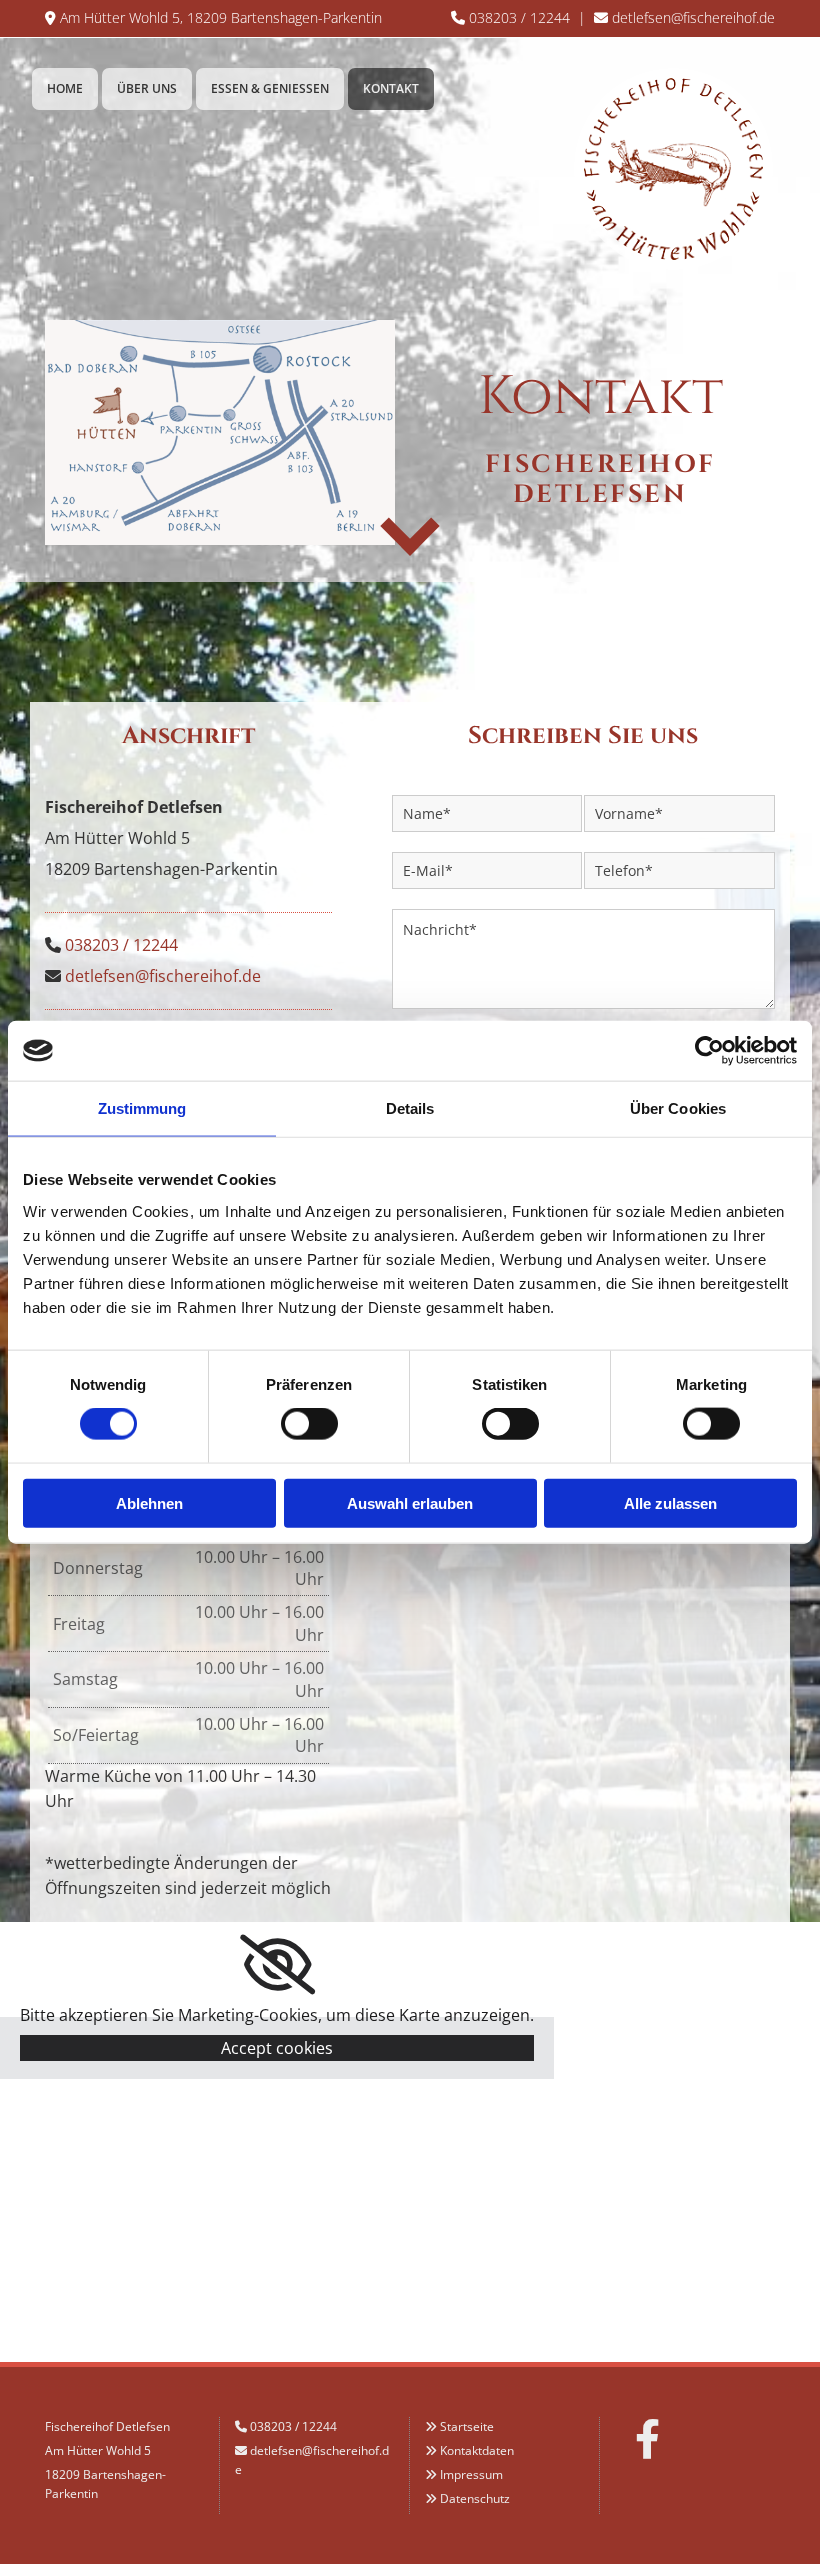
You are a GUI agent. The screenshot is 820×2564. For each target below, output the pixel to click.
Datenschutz (475, 2498)
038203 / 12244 (519, 17)
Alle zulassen (670, 1502)
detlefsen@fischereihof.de (693, 17)
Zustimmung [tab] (142, 1108)
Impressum (471, 2474)
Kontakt (391, 88)
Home (65, 88)
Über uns (147, 88)
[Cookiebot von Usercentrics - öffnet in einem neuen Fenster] (709, 1051)
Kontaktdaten (477, 2450)
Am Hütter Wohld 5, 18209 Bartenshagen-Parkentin (221, 17)
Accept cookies (277, 2048)
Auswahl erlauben (410, 1502)
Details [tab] (410, 1108)
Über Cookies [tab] (678, 1108)
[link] (277, 1965)
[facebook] (647, 2439)
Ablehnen (149, 1502)
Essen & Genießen (270, 88)
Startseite (467, 2426)
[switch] (309, 1424)
